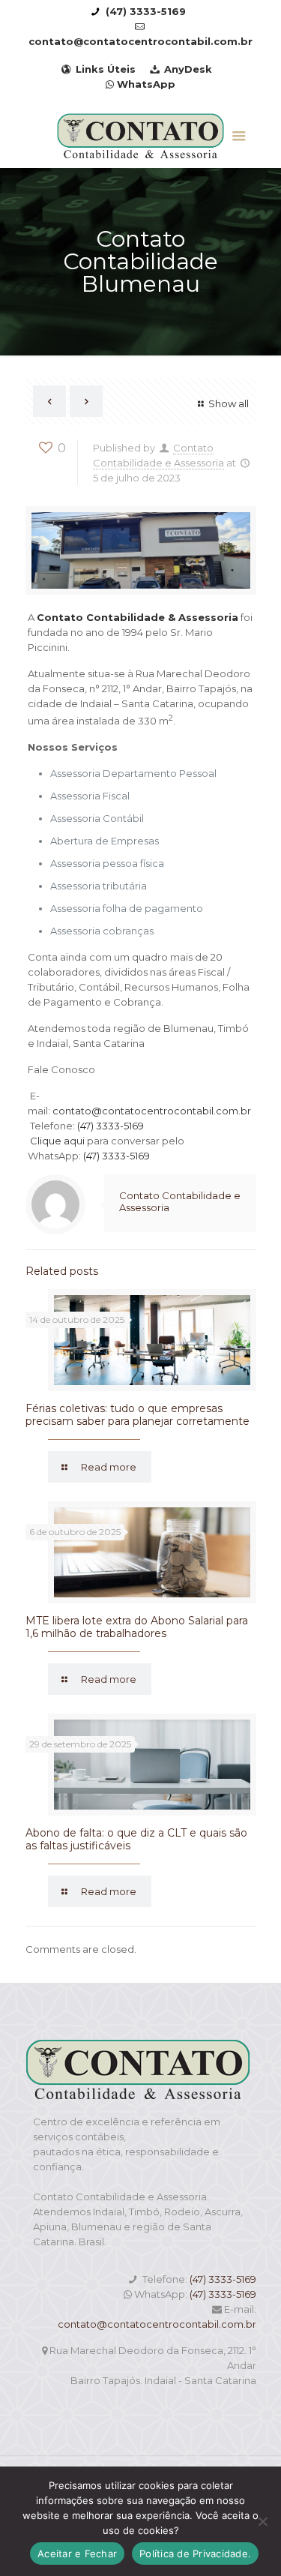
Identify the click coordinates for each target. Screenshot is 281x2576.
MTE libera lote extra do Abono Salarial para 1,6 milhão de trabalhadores (137, 1627)
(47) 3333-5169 (111, 1126)
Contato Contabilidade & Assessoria (138, 617)
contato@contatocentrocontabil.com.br (152, 1111)
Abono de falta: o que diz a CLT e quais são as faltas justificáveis (136, 1839)
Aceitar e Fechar (77, 2554)
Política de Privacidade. (195, 2554)
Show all (228, 403)
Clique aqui (57, 1141)
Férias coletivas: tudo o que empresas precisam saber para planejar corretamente (138, 1415)
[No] (262, 2521)
